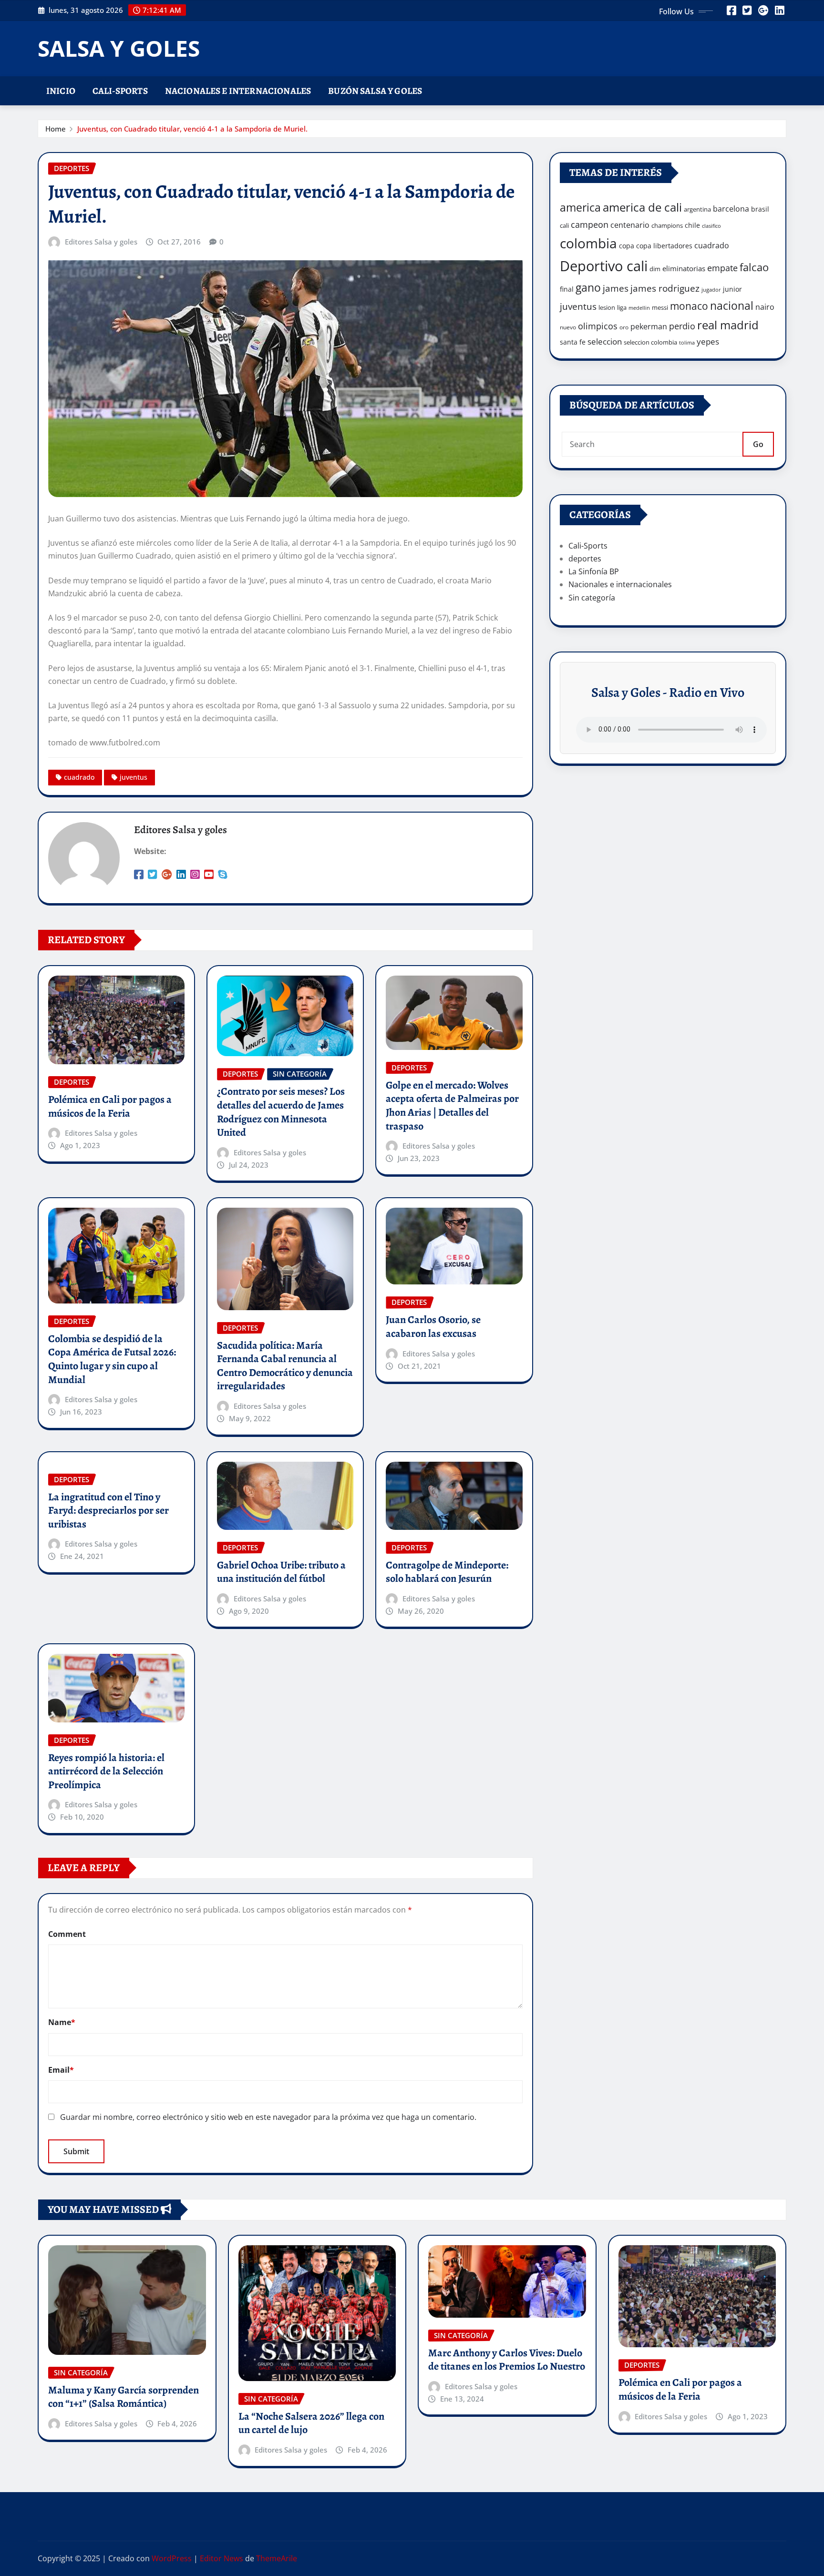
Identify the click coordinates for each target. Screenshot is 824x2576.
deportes (585, 559)
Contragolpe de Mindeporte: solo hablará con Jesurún (447, 1572)
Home (56, 129)
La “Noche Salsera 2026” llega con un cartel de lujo (311, 2423)
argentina (697, 209)
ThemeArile (277, 2558)
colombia (588, 243)
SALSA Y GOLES (119, 48)
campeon (590, 224)
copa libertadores (664, 246)
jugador (711, 290)
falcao (754, 267)
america (580, 208)
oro (624, 327)
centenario (630, 225)
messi (660, 307)
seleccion (605, 341)
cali (564, 225)
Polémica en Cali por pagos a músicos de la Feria (110, 1106)
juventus (134, 777)
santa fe (573, 342)
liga (622, 307)
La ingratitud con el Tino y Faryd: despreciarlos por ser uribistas (108, 1511)
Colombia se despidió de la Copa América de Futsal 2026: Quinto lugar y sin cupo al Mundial (112, 1359)
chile (692, 225)
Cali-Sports (120, 91)
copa (627, 246)
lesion (607, 307)
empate (722, 268)
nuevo (568, 327)
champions (667, 225)
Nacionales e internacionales (238, 91)
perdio (682, 326)
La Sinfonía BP (594, 571)
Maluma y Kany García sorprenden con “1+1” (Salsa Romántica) (124, 2397)
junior (732, 289)
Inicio (61, 91)
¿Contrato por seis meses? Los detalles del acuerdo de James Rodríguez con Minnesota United (281, 1112)
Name (62, 2022)
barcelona (731, 209)
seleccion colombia (650, 342)
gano (588, 287)
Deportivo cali (604, 266)
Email (61, 2070)
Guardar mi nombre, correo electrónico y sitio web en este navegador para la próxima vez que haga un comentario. (268, 2117)
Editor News (221, 2558)
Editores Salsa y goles (101, 242)
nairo (765, 307)
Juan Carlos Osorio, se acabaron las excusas (433, 1327)
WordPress (172, 2558)
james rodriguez (665, 288)
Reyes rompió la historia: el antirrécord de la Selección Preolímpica (106, 1771)
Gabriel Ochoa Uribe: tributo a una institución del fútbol (281, 1572)
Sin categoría (592, 598)
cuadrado (79, 777)
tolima (687, 343)
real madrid (728, 325)
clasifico (711, 226)
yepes (708, 341)
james (616, 288)
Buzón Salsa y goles (375, 91)
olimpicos (598, 326)
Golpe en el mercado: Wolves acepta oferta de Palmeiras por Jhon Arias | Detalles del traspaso (452, 1106)
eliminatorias (684, 268)
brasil (760, 209)
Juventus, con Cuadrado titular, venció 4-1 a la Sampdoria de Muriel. (192, 129)
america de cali (642, 207)
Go (758, 444)
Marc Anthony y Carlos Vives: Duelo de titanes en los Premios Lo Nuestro (507, 2360)
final (567, 289)
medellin (639, 308)
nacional (732, 306)
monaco (689, 306)
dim (655, 269)
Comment (67, 1934)
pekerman (649, 326)
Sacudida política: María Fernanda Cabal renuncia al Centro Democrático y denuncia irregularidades (285, 1366)
